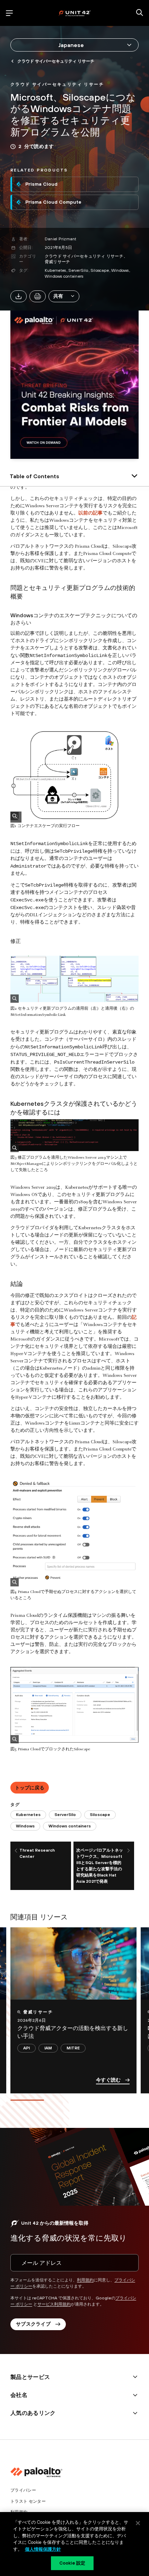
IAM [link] (48, 2048)
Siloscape (100, 270)
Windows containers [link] (70, 1826)
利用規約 (85, 2280)
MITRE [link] (73, 2048)
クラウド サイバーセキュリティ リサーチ (84, 256)
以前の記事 (90, 513)
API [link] (27, 2048)
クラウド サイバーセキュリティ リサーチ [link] (56, 61)
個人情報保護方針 (43, 2549)
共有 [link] (58, 296)
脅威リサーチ (57, 262)
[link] (57, 84)
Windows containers (64, 276)
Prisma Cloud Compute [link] (53, 202)
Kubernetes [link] (28, 1815)
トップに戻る (30, 1788)
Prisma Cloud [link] (41, 184)
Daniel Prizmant (61, 239)
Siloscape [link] (100, 1815)
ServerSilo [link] (65, 1815)
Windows (120, 270)
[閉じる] (138, 2523)
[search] (140, 13)
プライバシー (23, 2490)
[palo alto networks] (74, 13)
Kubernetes (55, 270)
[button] (64, 296)
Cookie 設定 (72, 2563)
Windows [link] (25, 1826)
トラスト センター (28, 2501)
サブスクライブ (33, 2324)
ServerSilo (78, 270)
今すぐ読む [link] (108, 2080)
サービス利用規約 (54, 2304)
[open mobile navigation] (9, 13)
